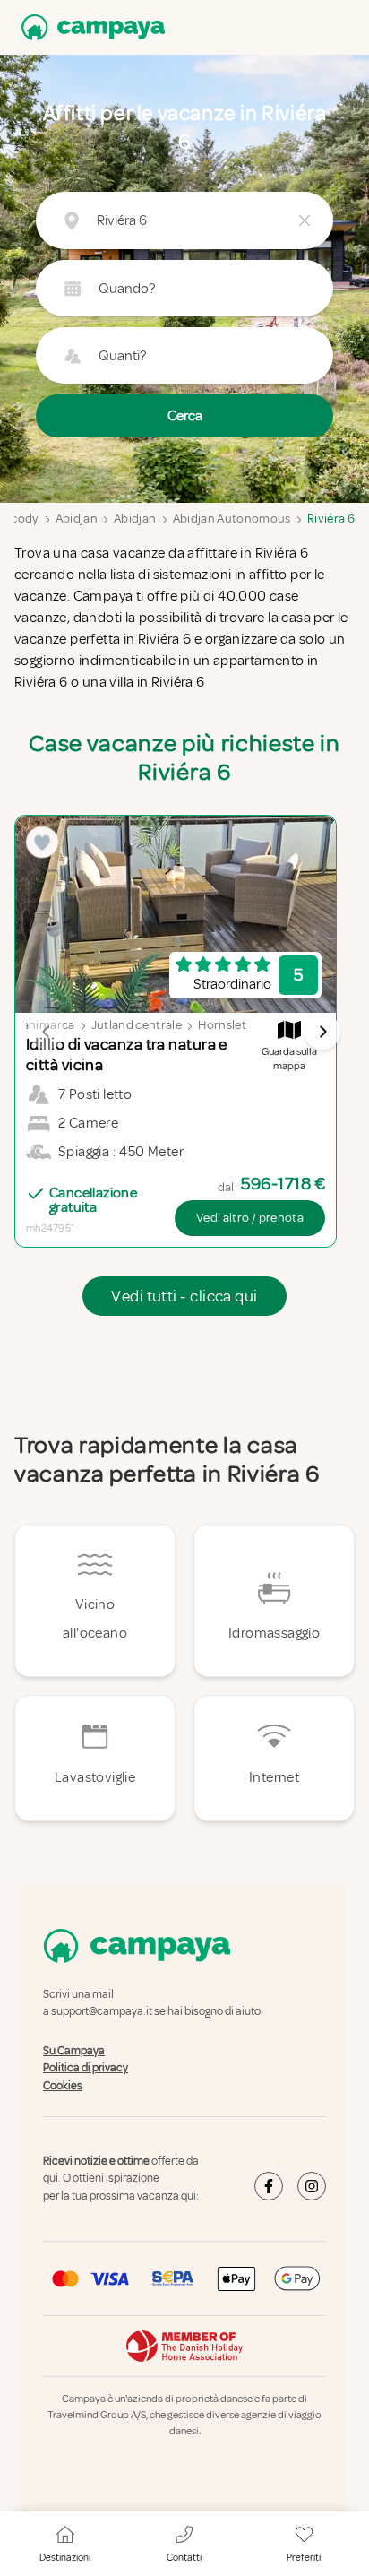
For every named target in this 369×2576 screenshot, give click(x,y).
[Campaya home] (90, 27)
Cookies (63, 2086)
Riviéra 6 (331, 519)
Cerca (185, 416)
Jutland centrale (137, 1025)
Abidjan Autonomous (232, 519)
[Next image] (322, 1032)
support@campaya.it (102, 2012)
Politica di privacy (86, 2068)
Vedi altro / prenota (250, 1218)
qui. (52, 2179)
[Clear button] (305, 220)
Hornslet (222, 1025)
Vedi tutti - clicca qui (184, 1296)
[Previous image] (47, 1032)
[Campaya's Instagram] (312, 2186)
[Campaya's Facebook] (269, 2186)
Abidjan (77, 519)
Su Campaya (74, 2051)
